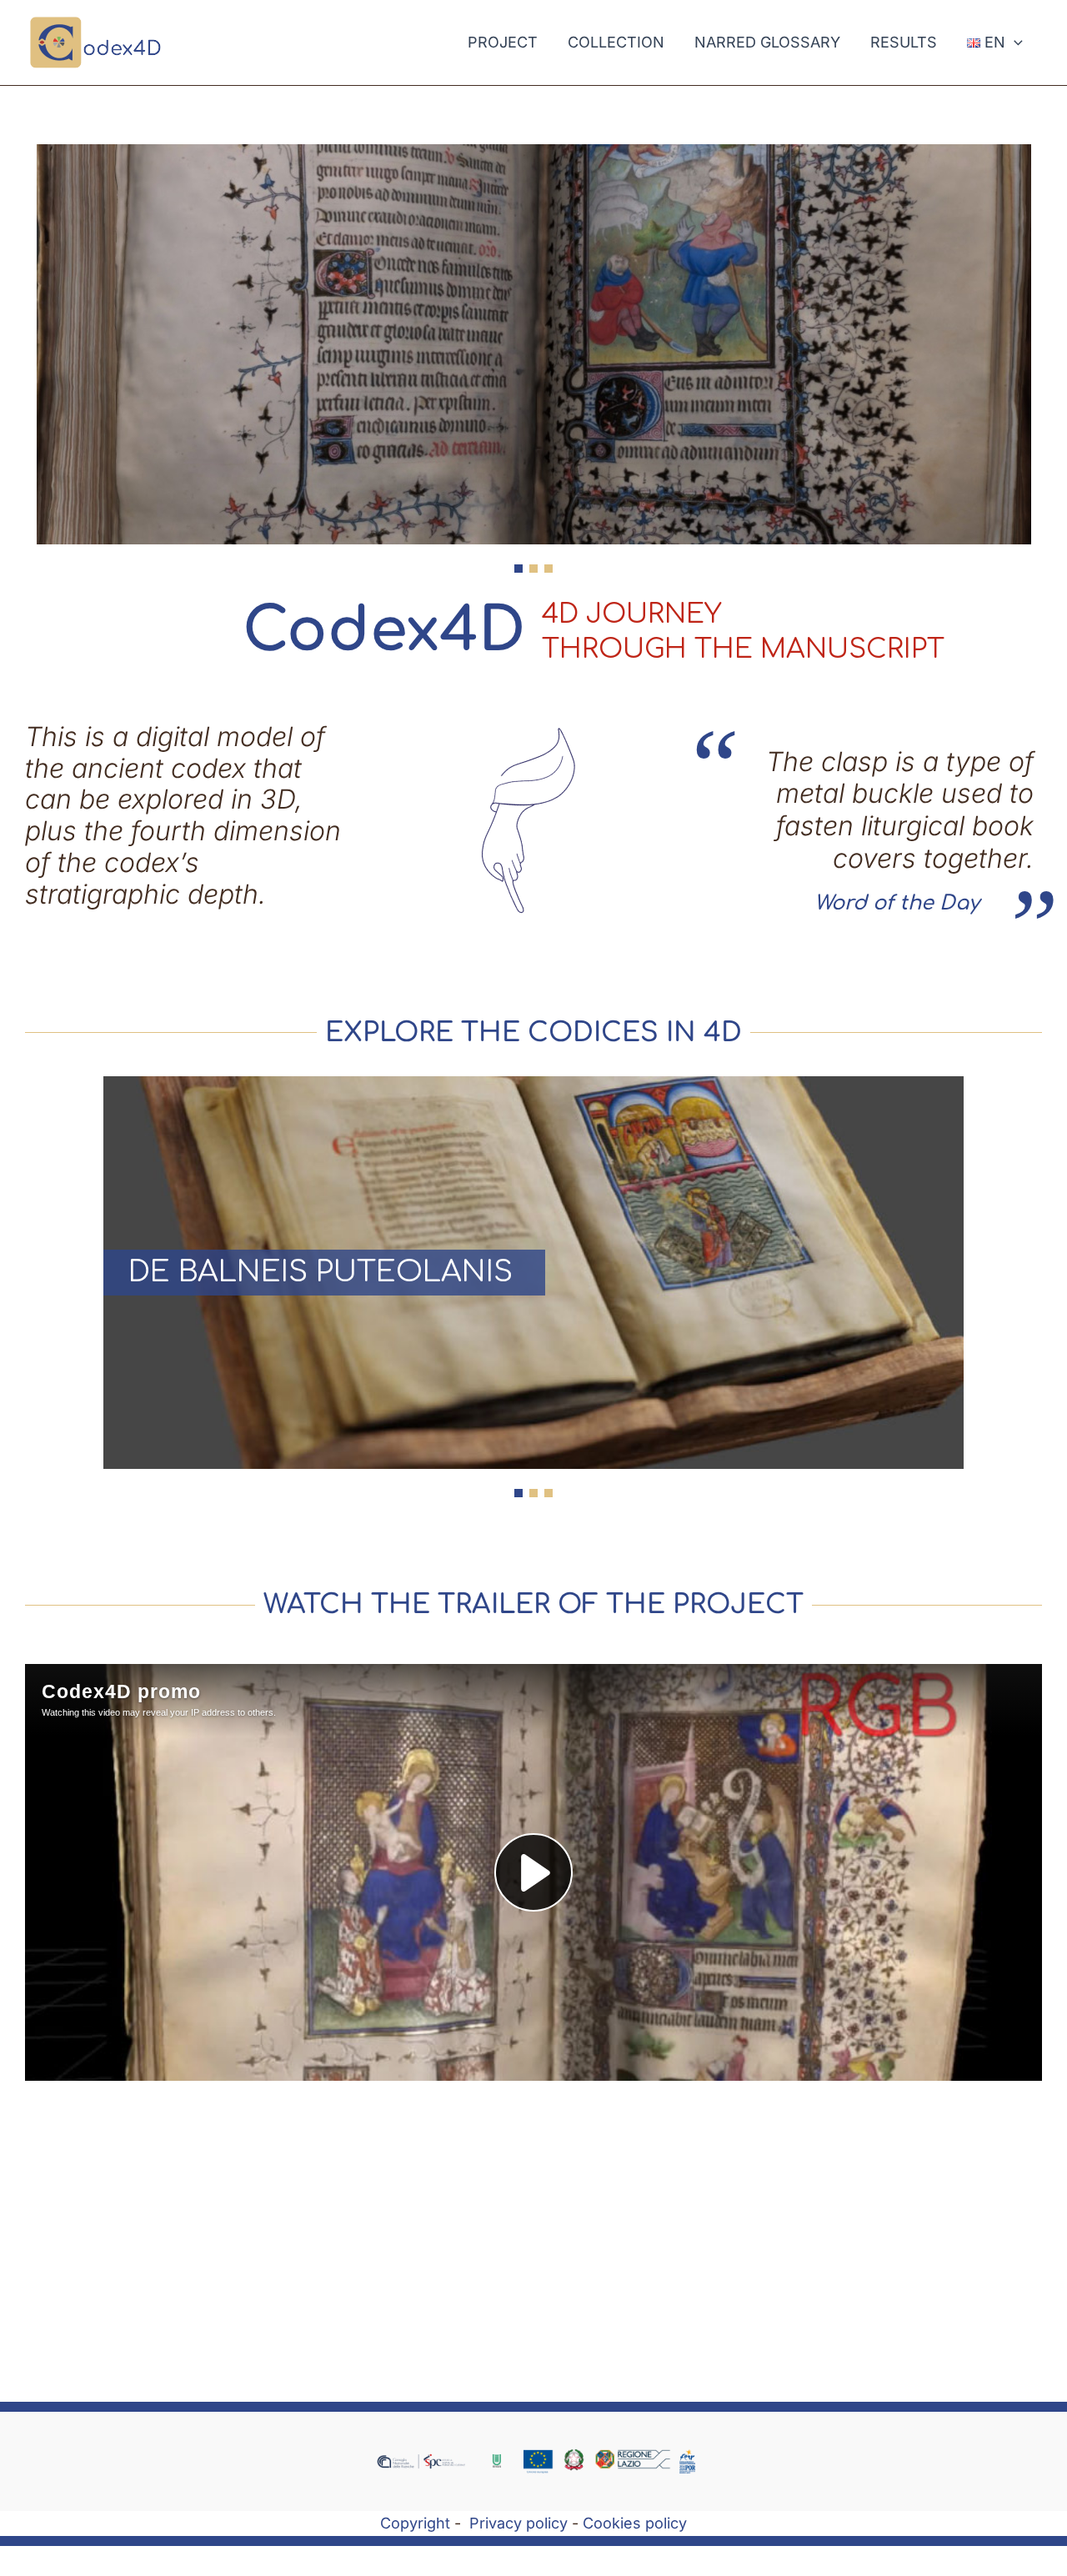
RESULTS (904, 42)
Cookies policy (635, 2523)
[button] (1014, 43)
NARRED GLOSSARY (767, 42)
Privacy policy (518, 2523)
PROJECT (503, 42)
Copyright (415, 2523)
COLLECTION (616, 42)
